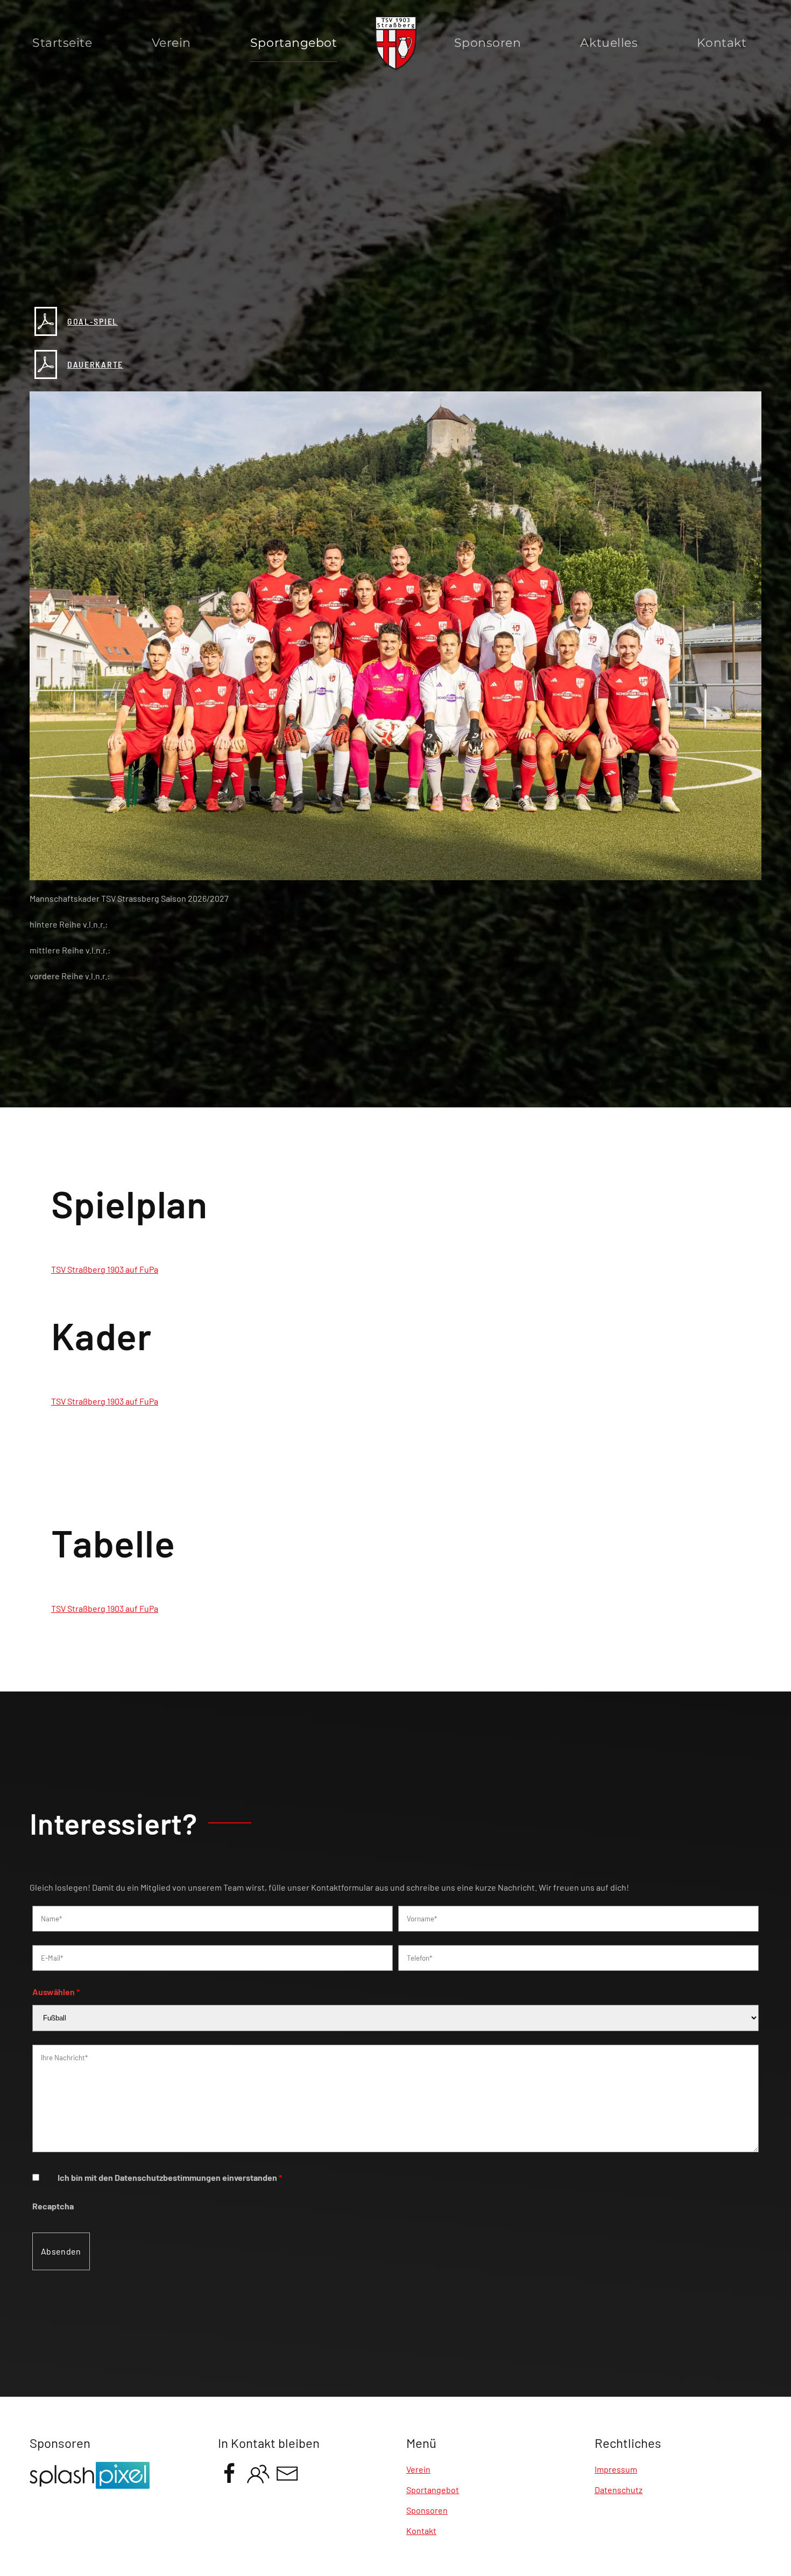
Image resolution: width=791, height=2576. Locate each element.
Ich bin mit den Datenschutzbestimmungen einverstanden (170, 2177)
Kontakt (722, 43)
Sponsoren (488, 43)
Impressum (616, 2469)
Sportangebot (433, 2490)
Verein (171, 43)
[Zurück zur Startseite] (396, 43)
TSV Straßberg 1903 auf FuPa (105, 1269)
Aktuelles (609, 43)
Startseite (62, 43)
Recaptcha (53, 2206)
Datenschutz (619, 2490)
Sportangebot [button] (294, 43)
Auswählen (56, 1992)
